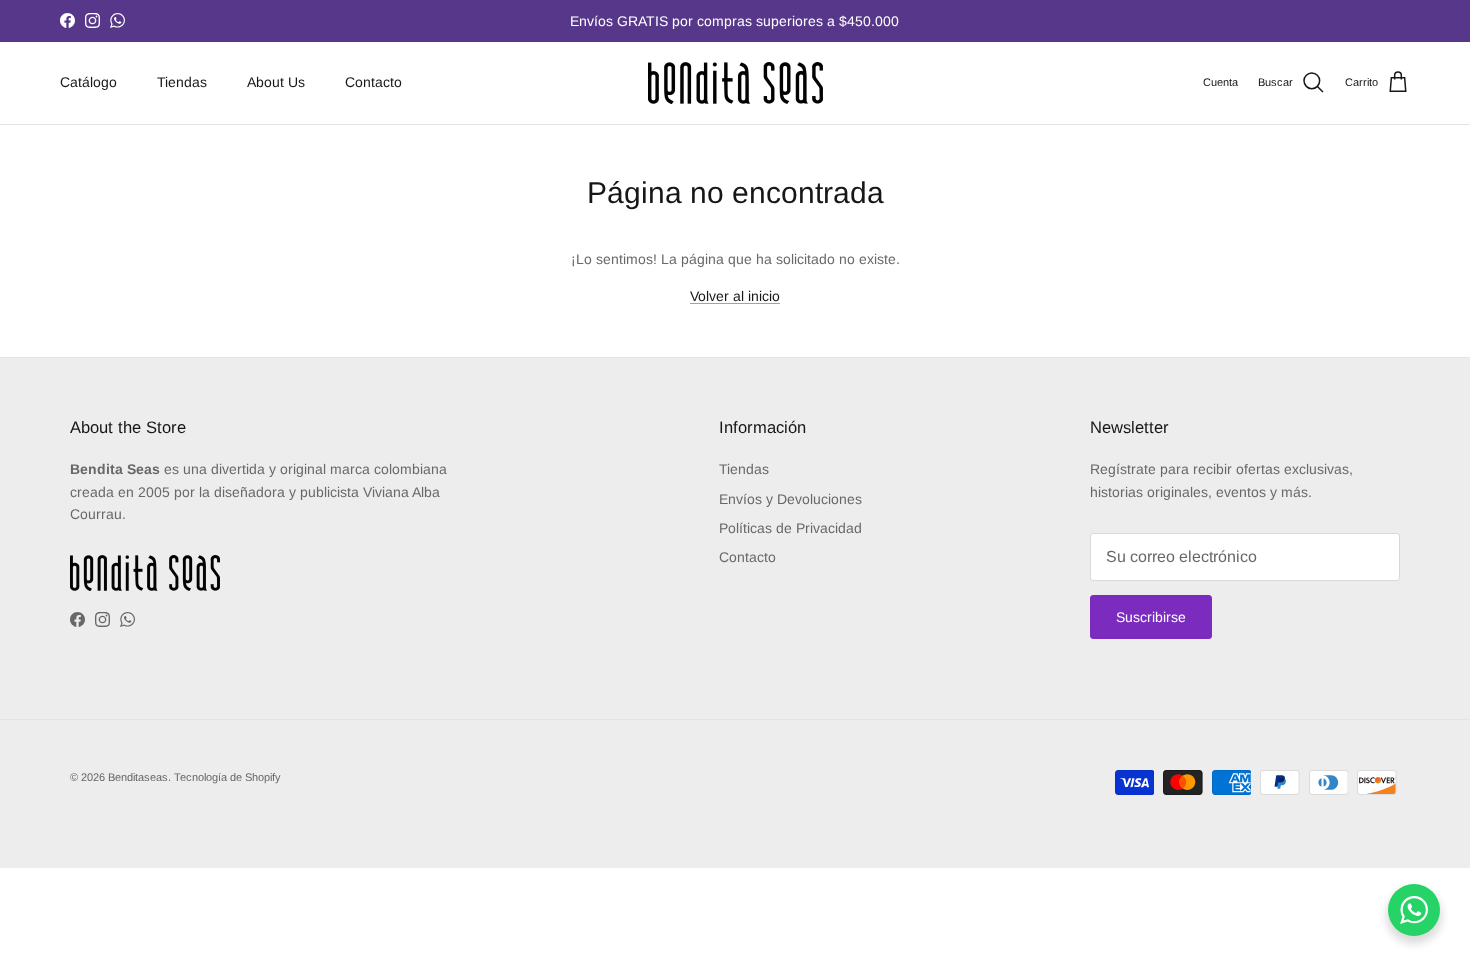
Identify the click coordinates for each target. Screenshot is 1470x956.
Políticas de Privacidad (790, 528)
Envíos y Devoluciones (790, 499)
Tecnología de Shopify (227, 777)
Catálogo (88, 82)
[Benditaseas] (735, 83)
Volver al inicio (735, 296)
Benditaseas (138, 777)
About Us (276, 82)
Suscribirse (1151, 617)
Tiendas (182, 82)
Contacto (373, 82)
